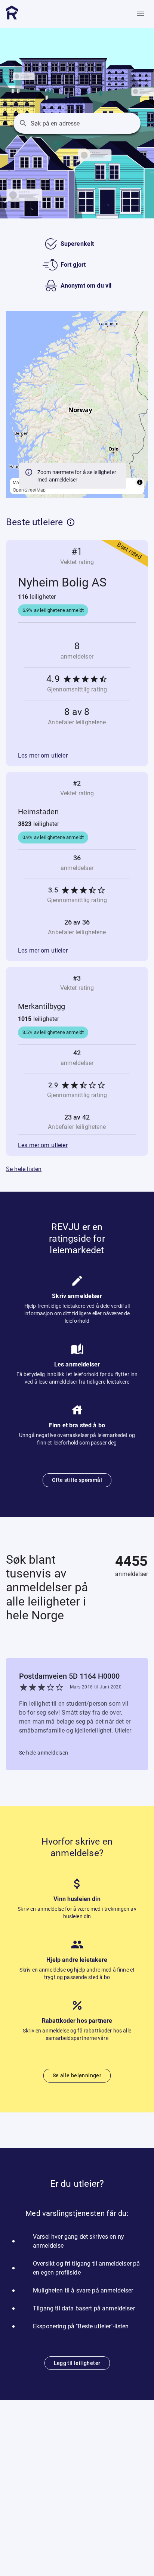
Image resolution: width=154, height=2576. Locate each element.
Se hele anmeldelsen (44, 1753)
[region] (77, 405)
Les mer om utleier (43, 756)
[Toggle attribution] (140, 482)
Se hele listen (24, 1169)
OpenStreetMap (29, 490)
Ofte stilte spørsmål (77, 1480)
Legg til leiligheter (77, 2363)
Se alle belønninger (77, 2075)
